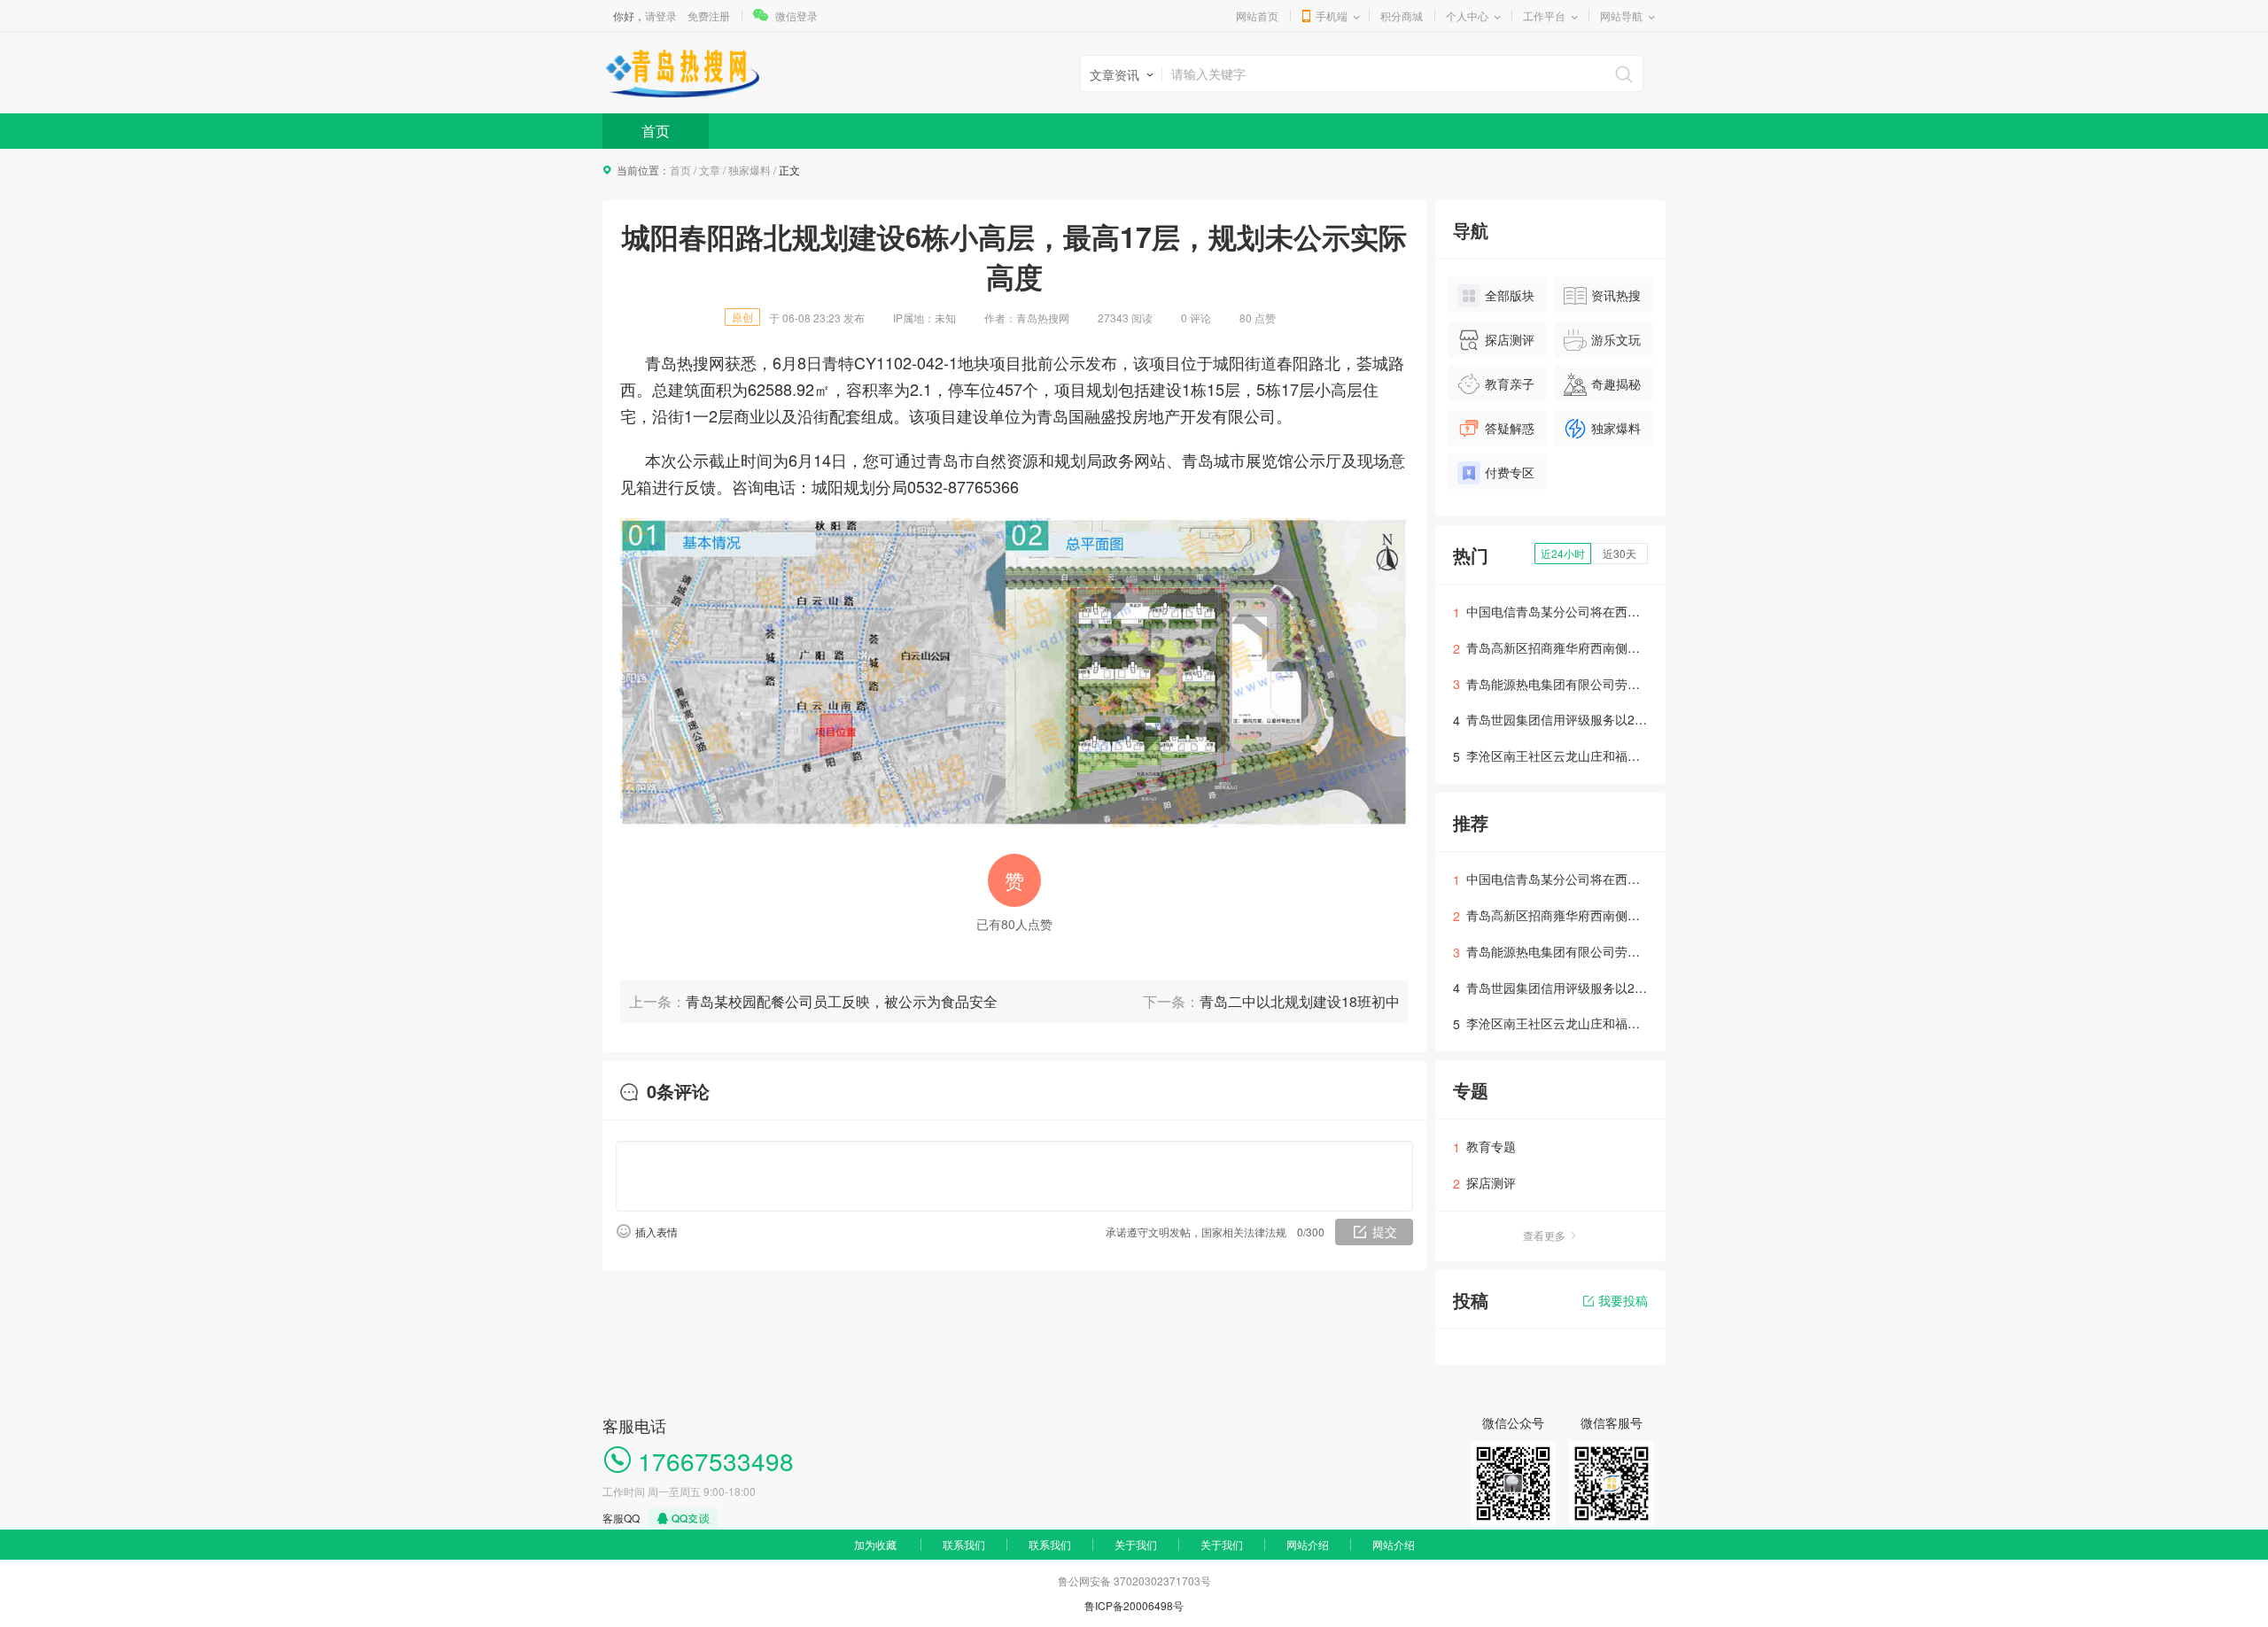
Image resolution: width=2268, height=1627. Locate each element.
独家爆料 (750, 170)
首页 (656, 131)
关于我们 (1136, 1544)
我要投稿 (1623, 1300)
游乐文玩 (1616, 339)
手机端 (1332, 15)
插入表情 (656, 1232)
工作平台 (1544, 15)
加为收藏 (875, 1544)
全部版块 (1510, 295)
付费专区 (1510, 472)
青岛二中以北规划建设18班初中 (1300, 1001)
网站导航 (1621, 15)
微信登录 (796, 15)
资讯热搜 (1616, 295)
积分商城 (1402, 15)
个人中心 (1467, 15)
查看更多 (1544, 1235)
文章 (710, 170)
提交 (1385, 1231)
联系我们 (964, 1544)
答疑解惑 (1510, 428)
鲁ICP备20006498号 (1134, 1605)
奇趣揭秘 (1616, 384)
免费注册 (709, 15)
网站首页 (1257, 15)
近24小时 (1563, 553)
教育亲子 (1510, 384)
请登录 (661, 15)
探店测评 (1510, 339)
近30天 (1619, 553)
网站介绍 (1308, 1544)
